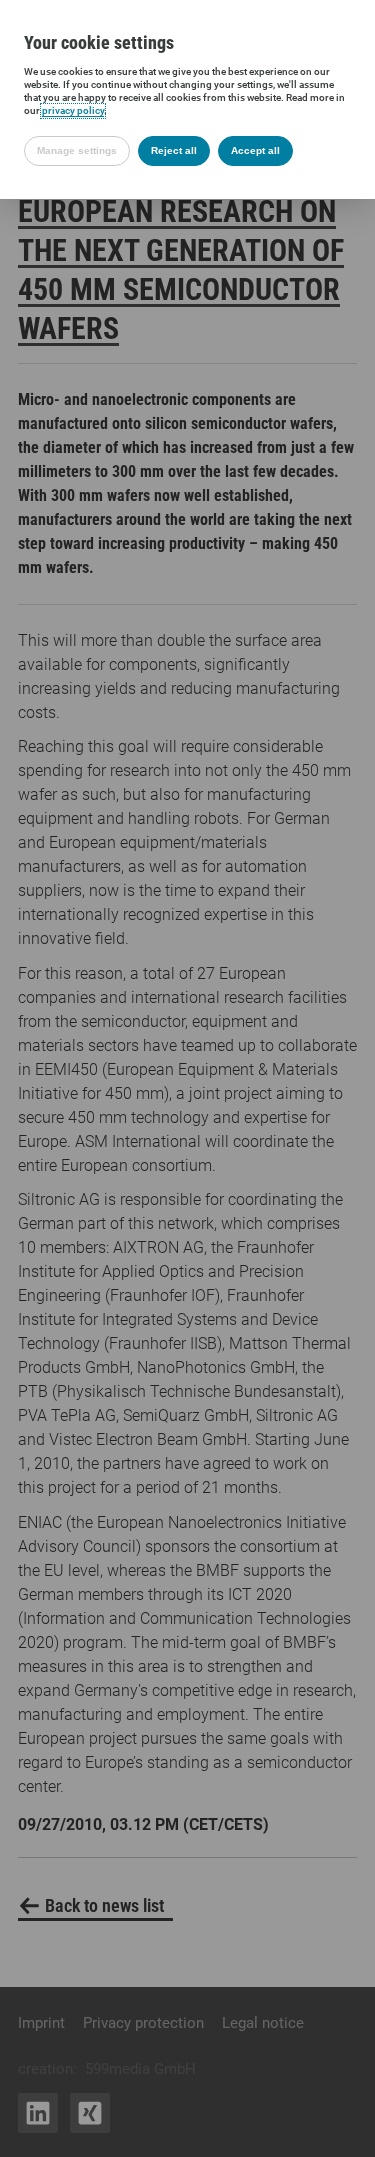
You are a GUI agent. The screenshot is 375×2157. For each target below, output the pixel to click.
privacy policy (73, 110)
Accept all (255, 150)
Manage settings (77, 150)
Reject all (174, 150)
